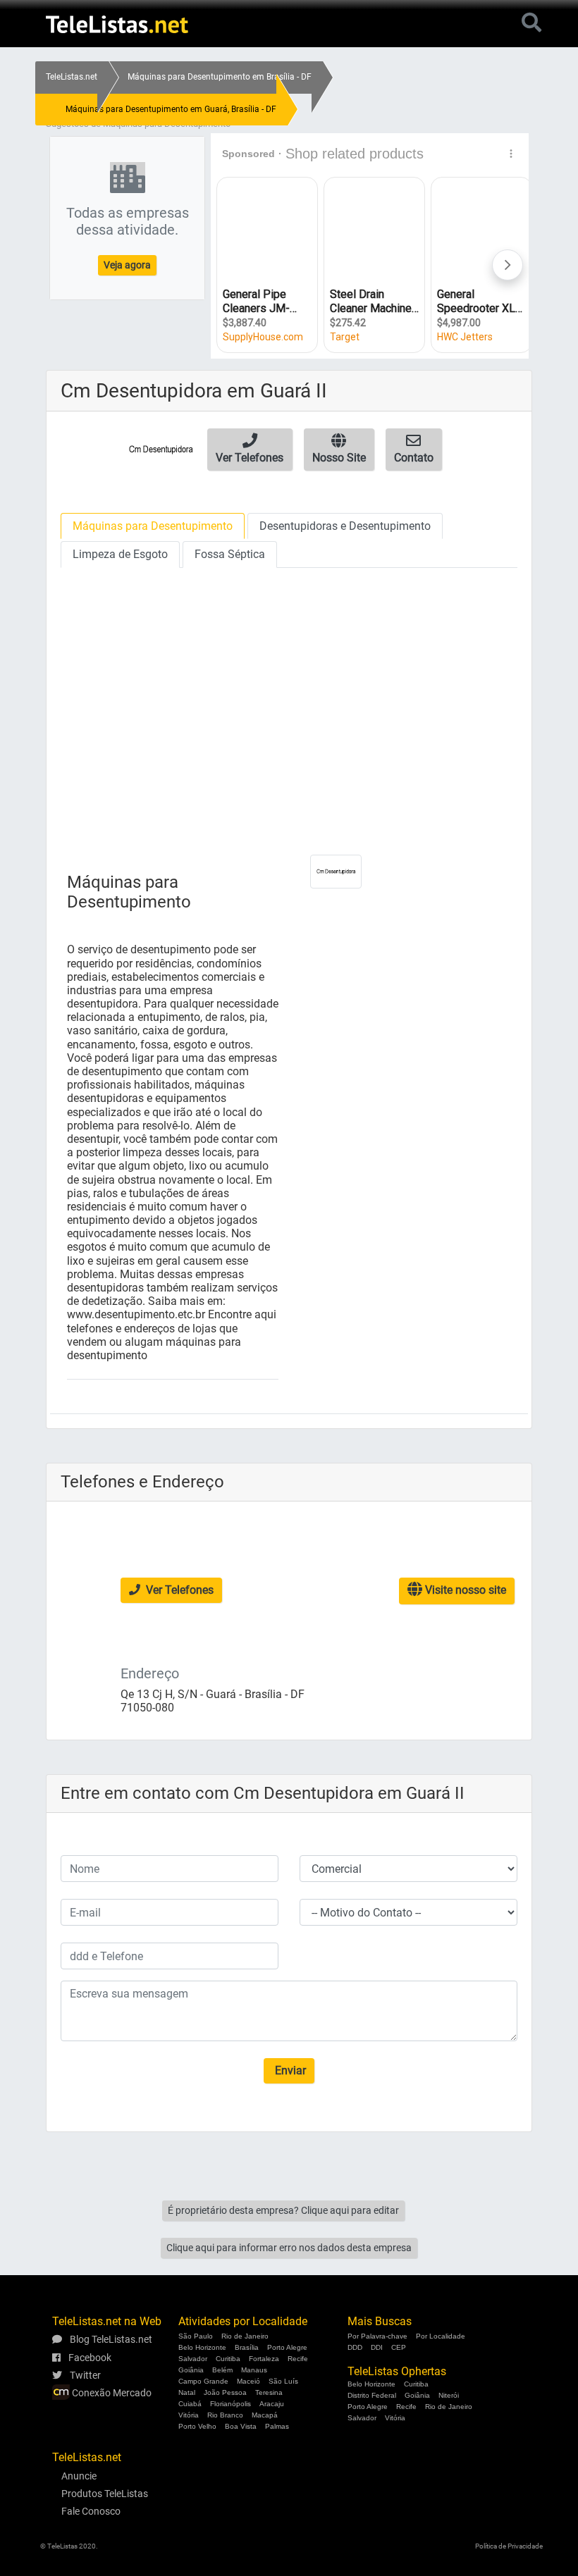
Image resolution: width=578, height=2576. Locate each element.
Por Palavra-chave (377, 2336)
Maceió (248, 2381)
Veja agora (127, 265)
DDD (355, 2347)
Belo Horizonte (202, 2347)
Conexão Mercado (111, 2393)
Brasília (247, 2347)
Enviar (289, 2070)
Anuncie (79, 2476)
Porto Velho (197, 2426)
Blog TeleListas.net (110, 2339)
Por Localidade (441, 2336)
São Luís (283, 2381)
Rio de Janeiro (245, 2336)
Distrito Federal (372, 2395)
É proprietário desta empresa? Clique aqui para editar (283, 2210)
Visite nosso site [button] (464, 1590)
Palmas (277, 2426)
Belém (222, 2370)
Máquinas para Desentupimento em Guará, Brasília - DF (171, 109)
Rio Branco (225, 2415)
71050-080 (147, 1708)
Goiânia (191, 2370)
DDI (377, 2347)
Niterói (449, 2395)
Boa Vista (241, 2426)
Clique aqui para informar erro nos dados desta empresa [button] (289, 2248)
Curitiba (228, 2359)
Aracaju (272, 2404)
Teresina (269, 2392)
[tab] (153, 526)
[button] (250, 450)
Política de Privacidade (509, 2546)
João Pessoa (225, 2392)
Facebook (89, 2358)
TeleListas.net (72, 77)
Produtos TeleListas (105, 2494)
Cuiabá (190, 2404)
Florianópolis (230, 2404)
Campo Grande (203, 2381)
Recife (298, 2359)
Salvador (193, 2359)
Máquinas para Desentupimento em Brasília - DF (220, 77)
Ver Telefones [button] (178, 1590)
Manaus (254, 2370)
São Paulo (196, 2336)
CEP (399, 2347)
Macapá (265, 2415)
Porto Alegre (287, 2347)
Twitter (84, 2375)
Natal (187, 2392)
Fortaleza (264, 2359)
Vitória (189, 2415)
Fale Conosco (91, 2511)
